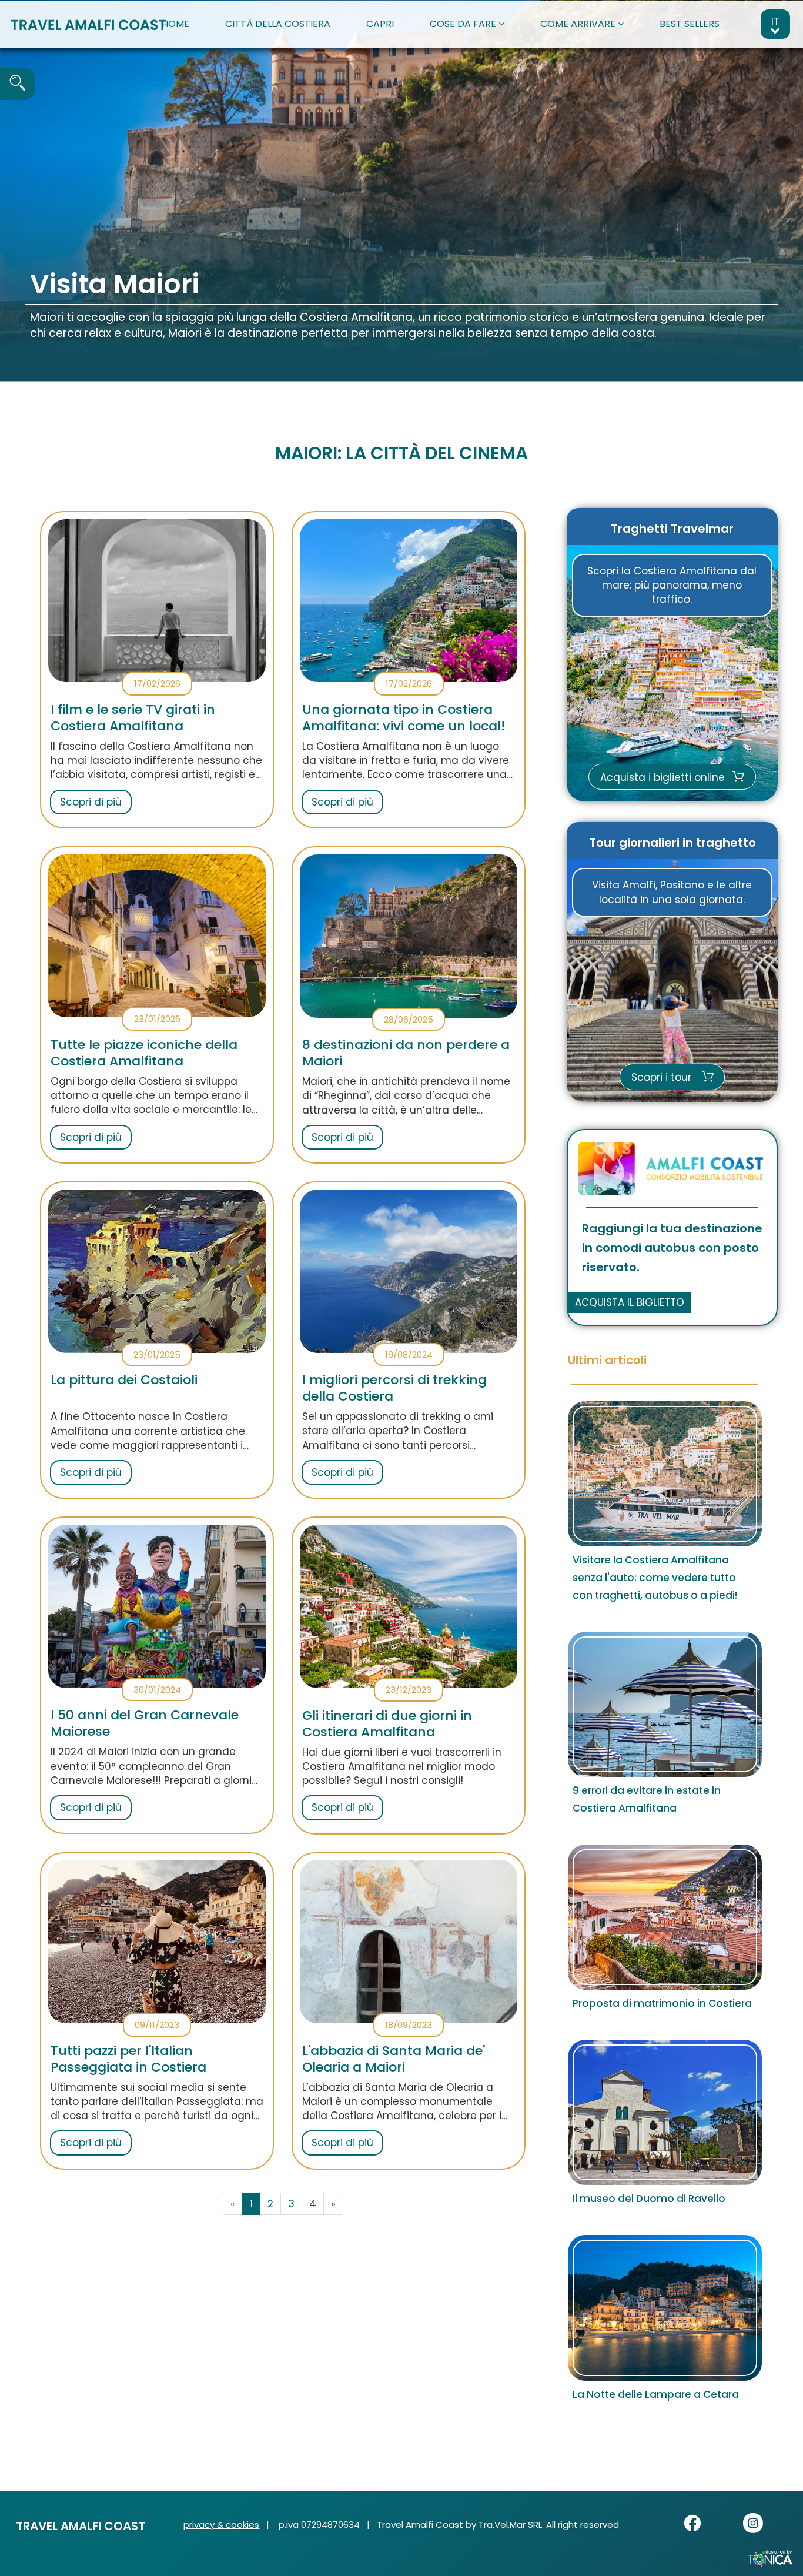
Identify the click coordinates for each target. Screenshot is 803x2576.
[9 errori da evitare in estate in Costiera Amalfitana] (665, 1704)
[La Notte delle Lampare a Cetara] (665, 2308)
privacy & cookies (221, 2525)
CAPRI (380, 24)
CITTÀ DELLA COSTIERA (278, 24)
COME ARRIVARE (579, 24)
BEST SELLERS (690, 24)
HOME (175, 24)
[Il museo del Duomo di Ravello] (665, 2112)
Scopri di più (91, 802)
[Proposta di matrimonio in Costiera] (665, 1917)
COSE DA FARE (464, 24)
